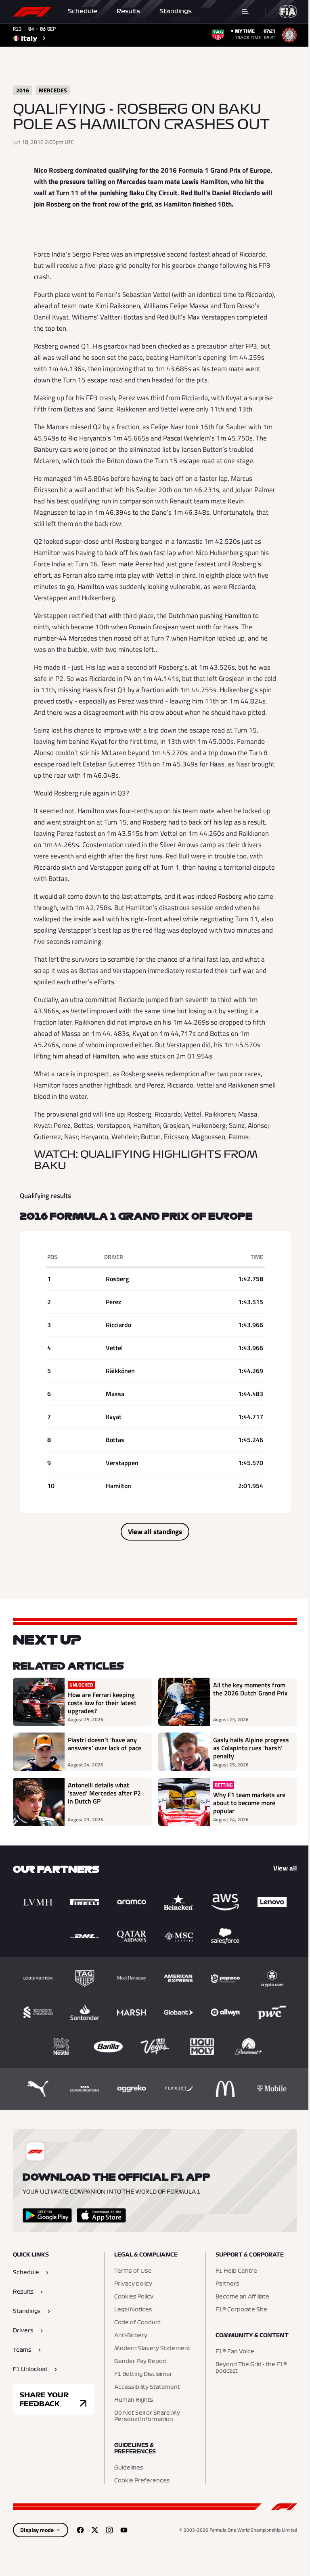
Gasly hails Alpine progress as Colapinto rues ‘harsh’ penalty (251, 1748)
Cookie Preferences (142, 2481)
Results (128, 11)
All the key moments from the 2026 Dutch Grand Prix (250, 1689)
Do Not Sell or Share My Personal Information (147, 2416)
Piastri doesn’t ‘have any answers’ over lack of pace (105, 1744)
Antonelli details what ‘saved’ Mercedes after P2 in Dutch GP (104, 1793)
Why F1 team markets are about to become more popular (249, 1803)
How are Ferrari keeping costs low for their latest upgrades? (102, 1703)
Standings (176, 11)
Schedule (83, 11)
